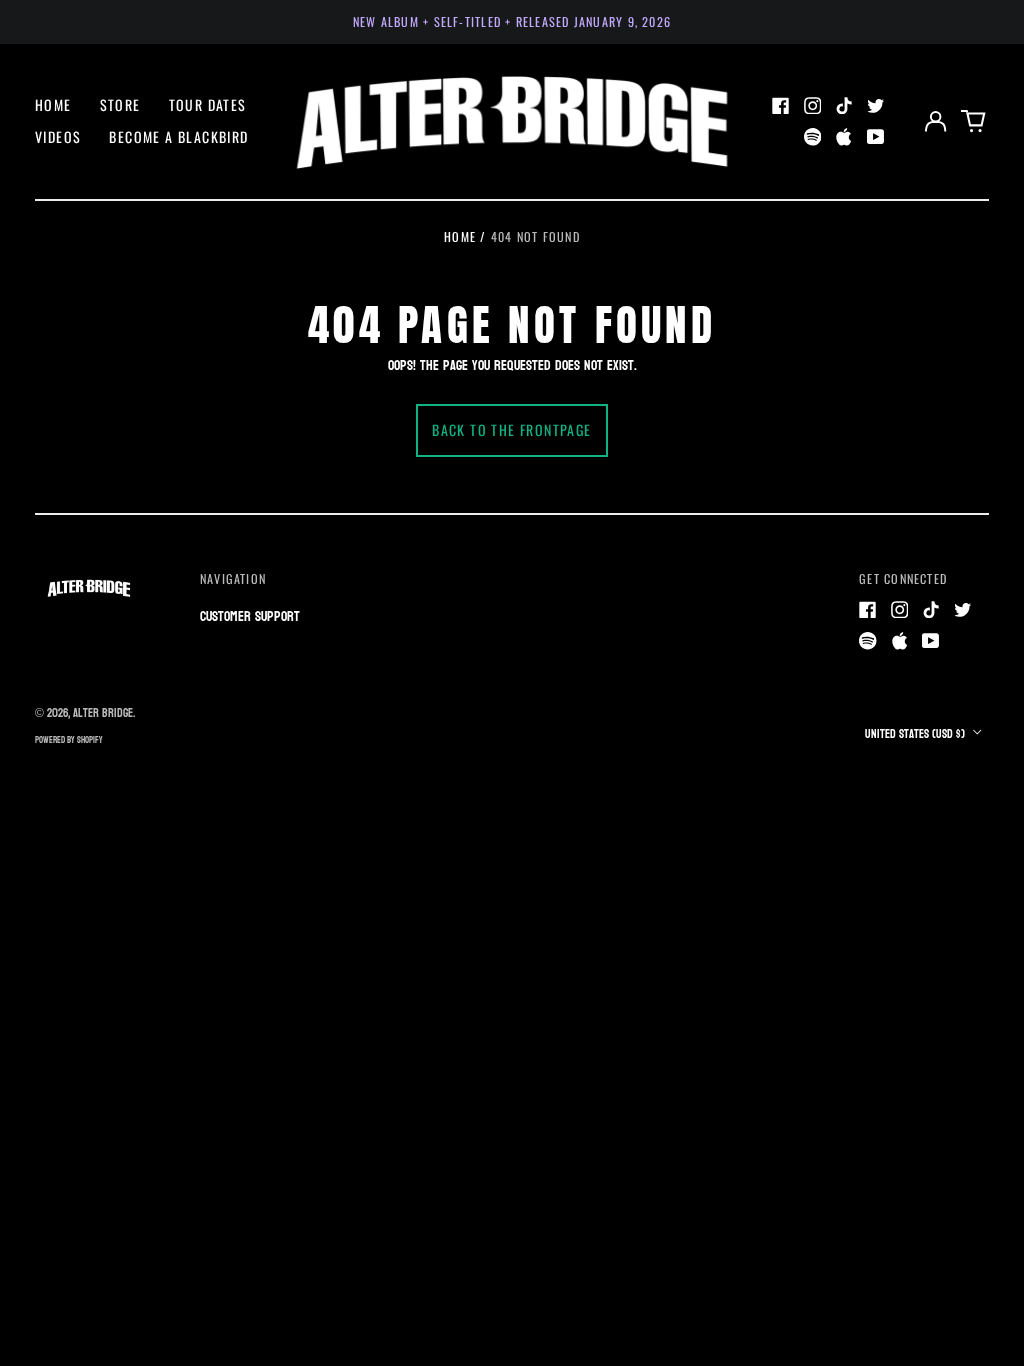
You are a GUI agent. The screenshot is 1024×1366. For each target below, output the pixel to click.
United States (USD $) (916, 734)
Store (120, 104)
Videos (58, 136)
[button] (974, 121)
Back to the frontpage (511, 429)
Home (53, 104)
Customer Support (250, 616)
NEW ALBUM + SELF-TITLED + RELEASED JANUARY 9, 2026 (512, 21)
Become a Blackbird (178, 136)
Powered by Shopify (69, 740)
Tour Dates (208, 104)
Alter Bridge (103, 713)
